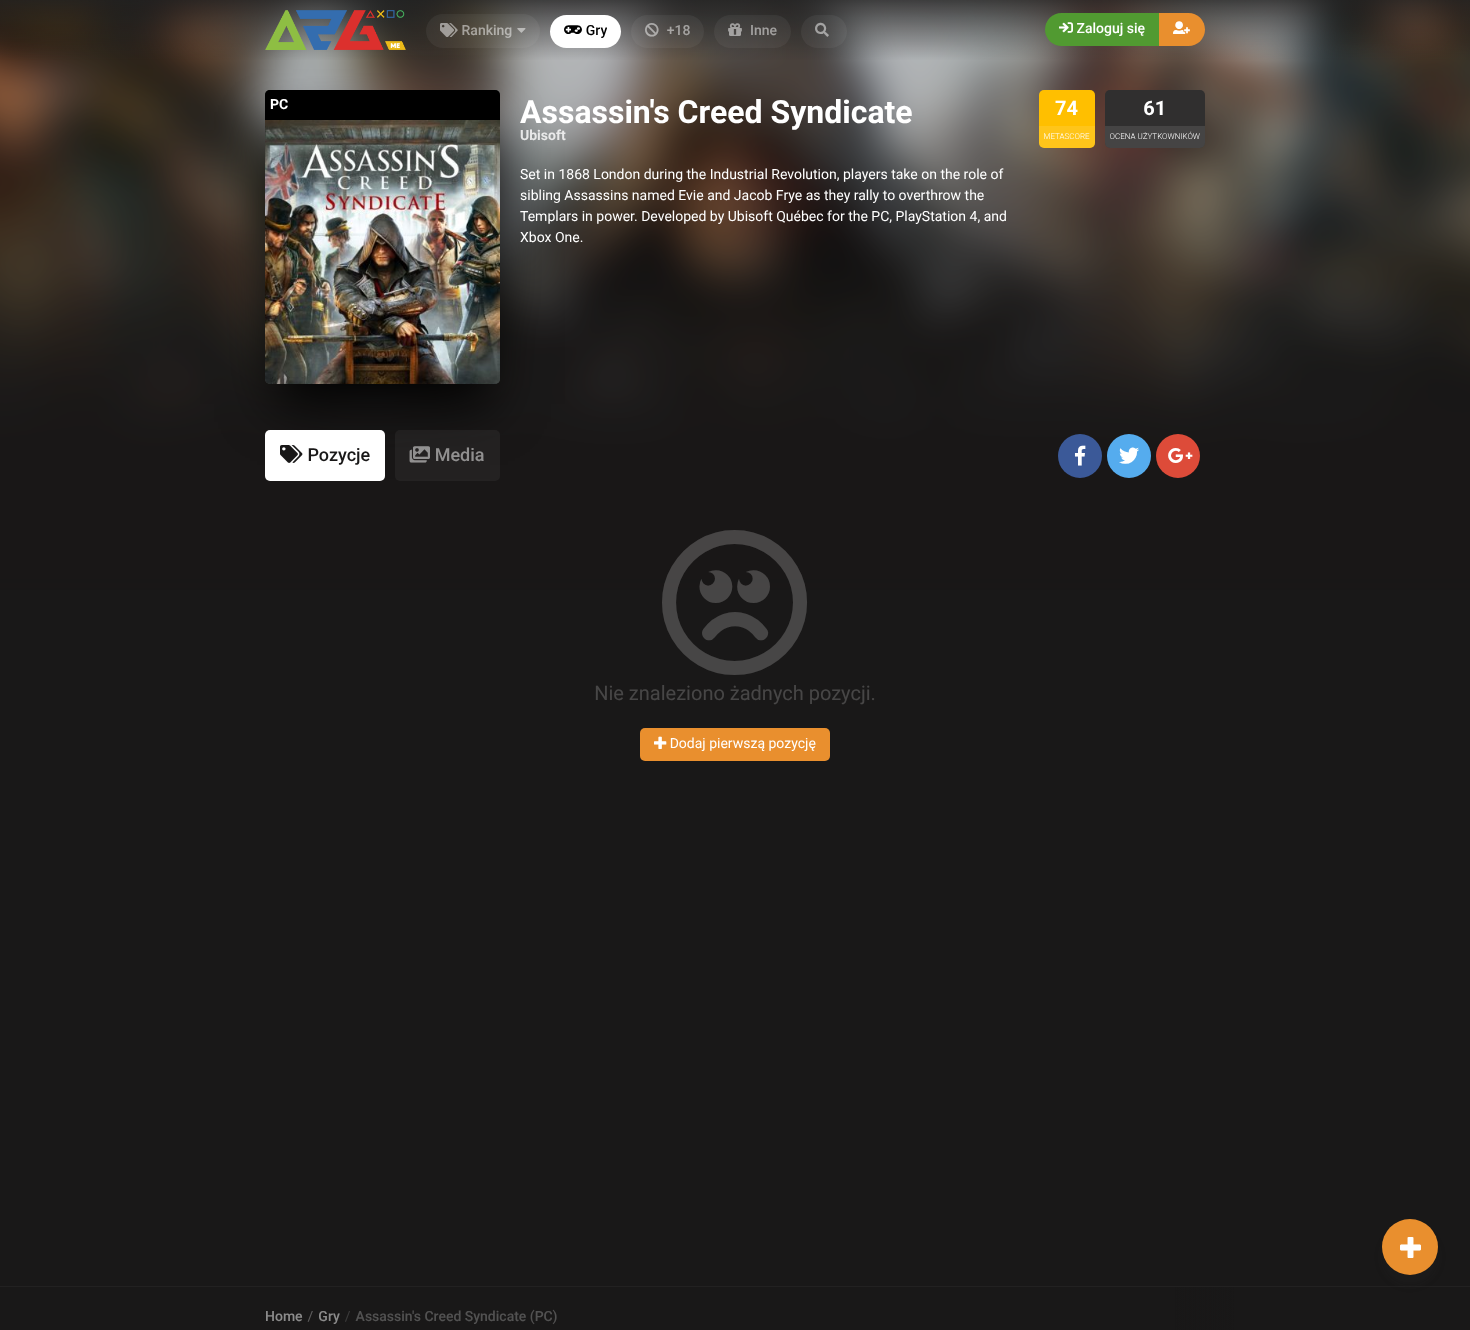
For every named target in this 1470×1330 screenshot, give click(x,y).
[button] (824, 31)
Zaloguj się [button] (1109, 29)
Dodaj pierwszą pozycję (741, 744)
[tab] (325, 455)
